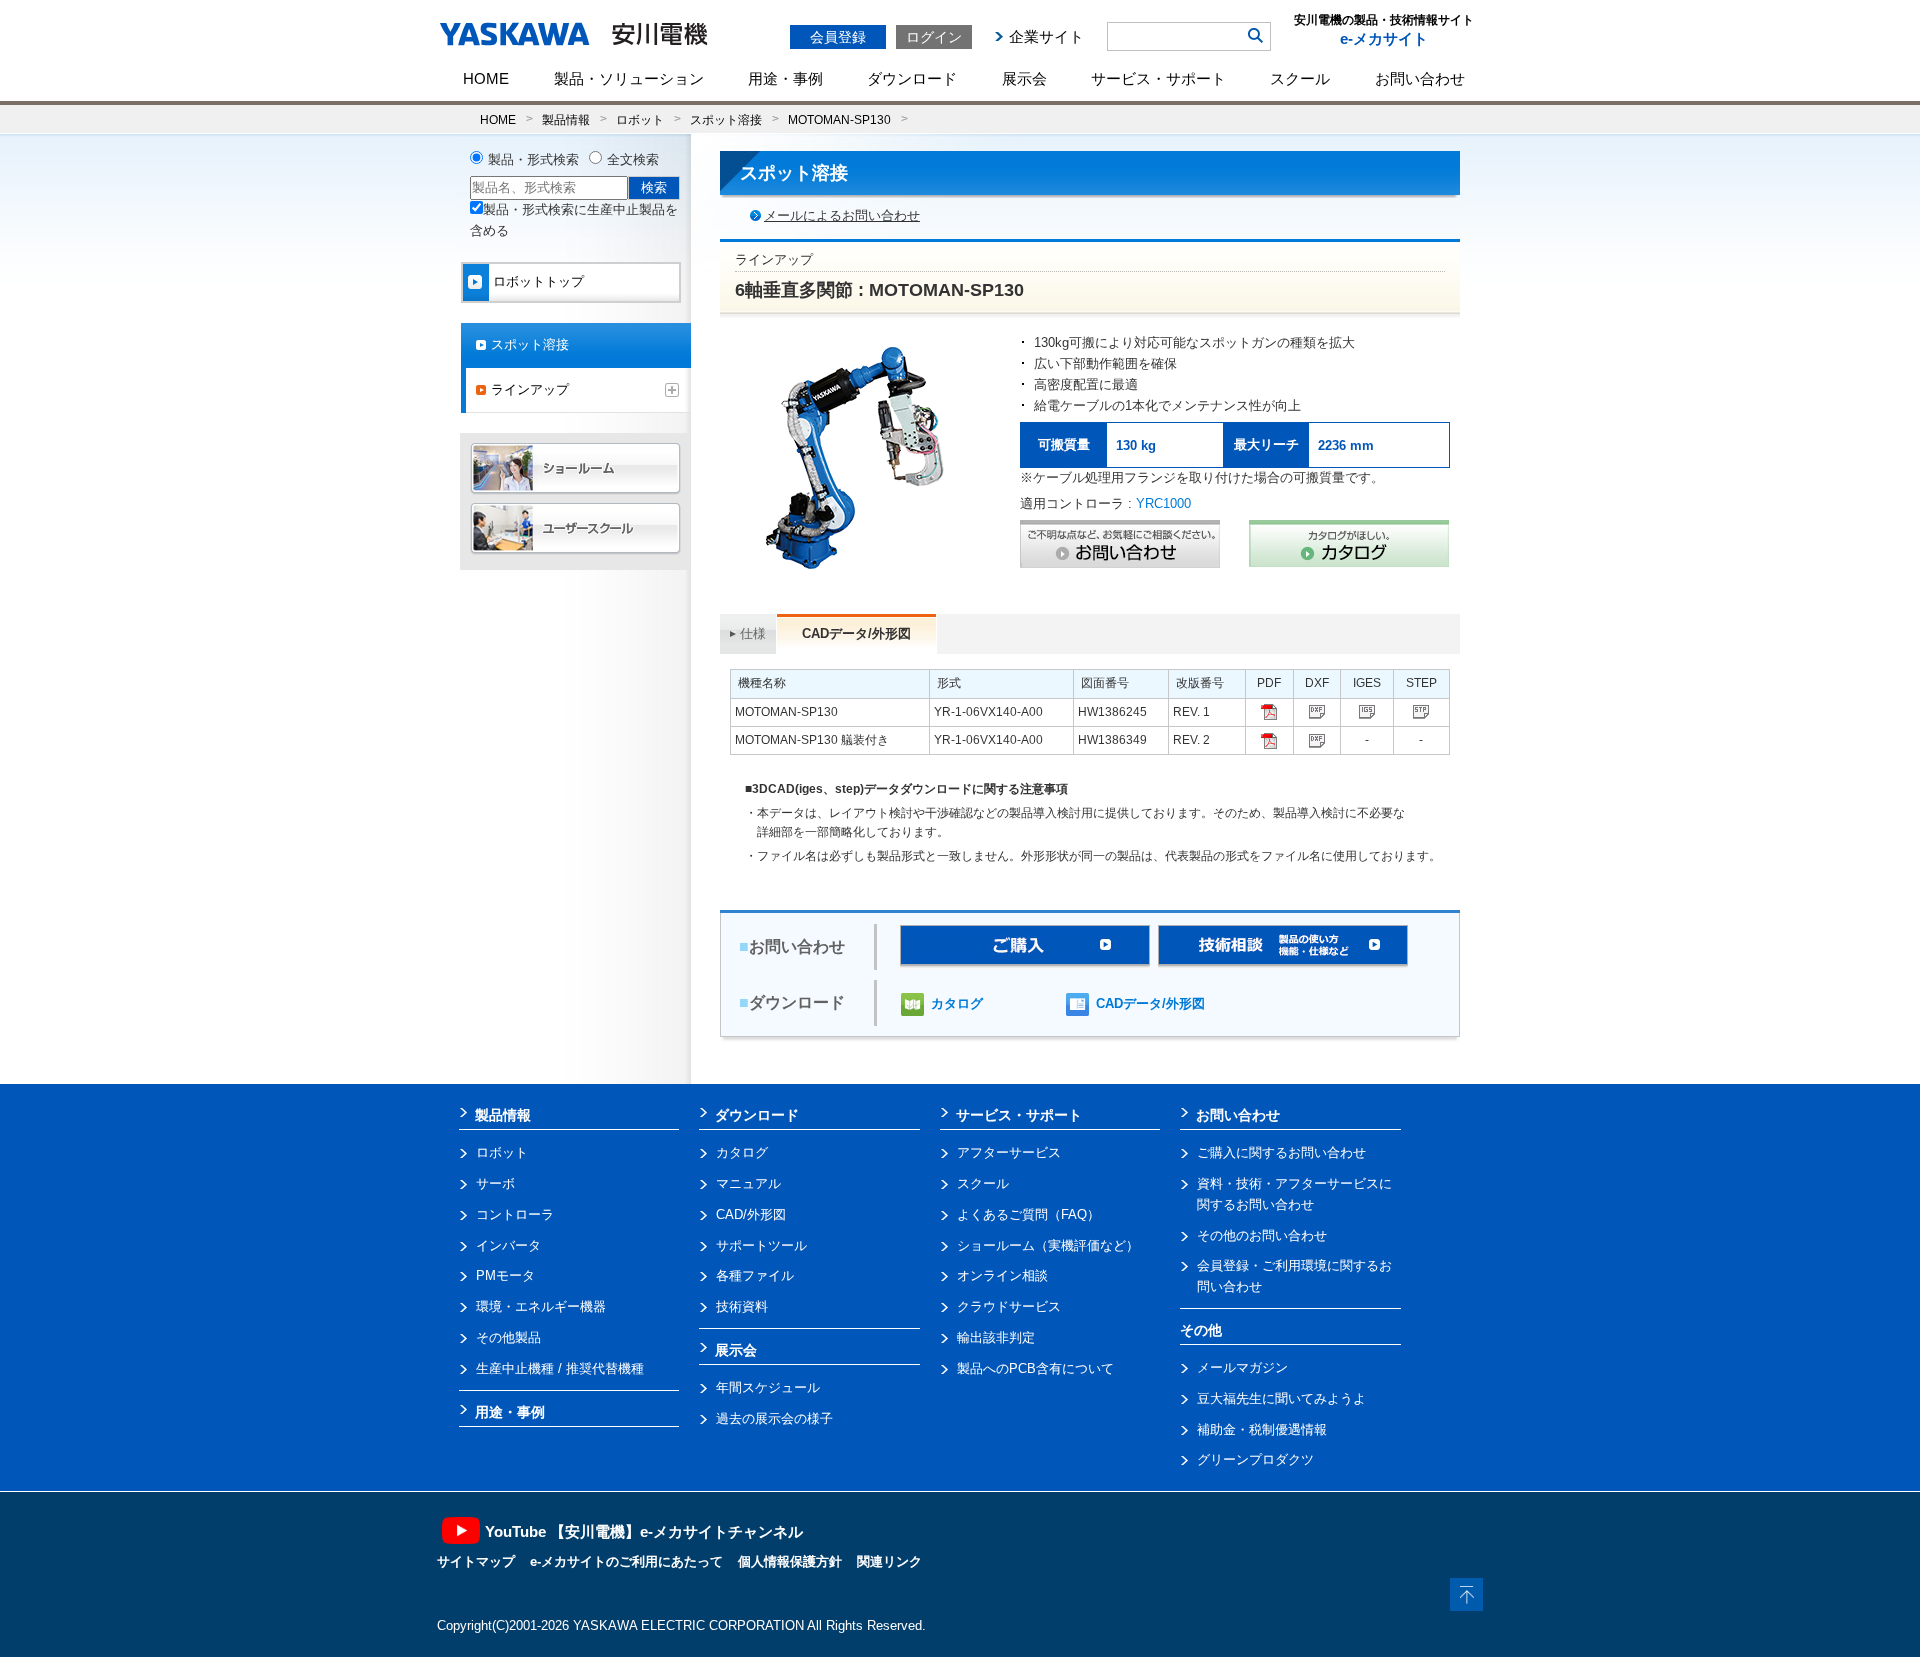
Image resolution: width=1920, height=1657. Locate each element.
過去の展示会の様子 (774, 1418)
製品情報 (566, 119)
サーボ (495, 1183)
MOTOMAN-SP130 (839, 119)
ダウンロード (912, 78)
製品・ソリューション (629, 78)
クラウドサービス (1009, 1306)
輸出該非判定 (996, 1337)
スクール (1300, 78)
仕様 (753, 633)
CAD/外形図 (751, 1214)
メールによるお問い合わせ (842, 215)
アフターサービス (1009, 1152)
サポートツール (761, 1245)
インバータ (508, 1245)
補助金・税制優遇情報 (1262, 1429)
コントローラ (515, 1214)
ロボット (640, 119)
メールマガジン (1242, 1367)
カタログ (957, 1003)
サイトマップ (476, 1561)
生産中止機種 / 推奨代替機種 (560, 1368)
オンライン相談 (1002, 1275)
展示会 (1024, 78)
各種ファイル (755, 1275)
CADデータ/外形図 (1150, 1003)
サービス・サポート (1158, 78)
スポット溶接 (726, 119)
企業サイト (1046, 36)
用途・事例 (785, 78)
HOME (486, 78)
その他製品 (508, 1337)
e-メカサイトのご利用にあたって (626, 1561)
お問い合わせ (1420, 78)
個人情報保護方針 (790, 1561)
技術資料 (742, 1306)
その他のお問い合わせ (1262, 1235)
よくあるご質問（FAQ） (1028, 1214)
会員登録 (838, 37)
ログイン (934, 37)
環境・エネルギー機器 (541, 1306)
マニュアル (748, 1183)
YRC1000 (1163, 503)
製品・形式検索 (533, 159)
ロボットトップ (538, 281)
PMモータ (505, 1275)
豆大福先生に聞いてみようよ (1281, 1398)
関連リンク (889, 1561)
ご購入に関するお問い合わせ (1281, 1152)
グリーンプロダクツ (1255, 1459)
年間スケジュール (768, 1387)
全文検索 (633, 159)
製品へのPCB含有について (1035, 1368)
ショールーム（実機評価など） (1048, 1245)
